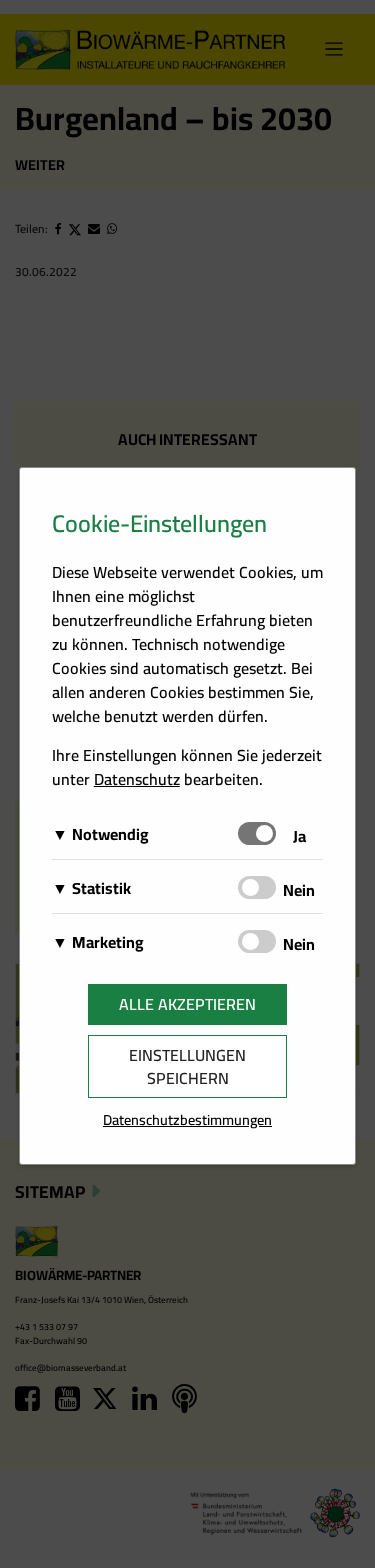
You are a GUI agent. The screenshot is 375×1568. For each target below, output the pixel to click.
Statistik (101, 888)
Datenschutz (137, 779)
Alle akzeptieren (187, 1004)
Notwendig (110, 834)
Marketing (108, 942)
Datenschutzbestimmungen (187, 1119)
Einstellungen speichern (187, 1066)
